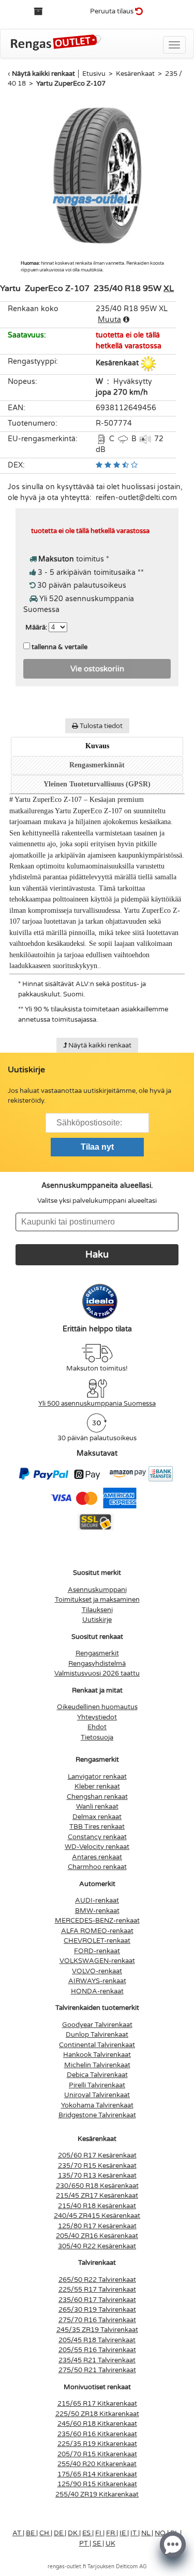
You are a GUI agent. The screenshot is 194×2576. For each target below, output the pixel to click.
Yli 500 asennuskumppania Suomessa (97, 1404)
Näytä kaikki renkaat (43, 74)
